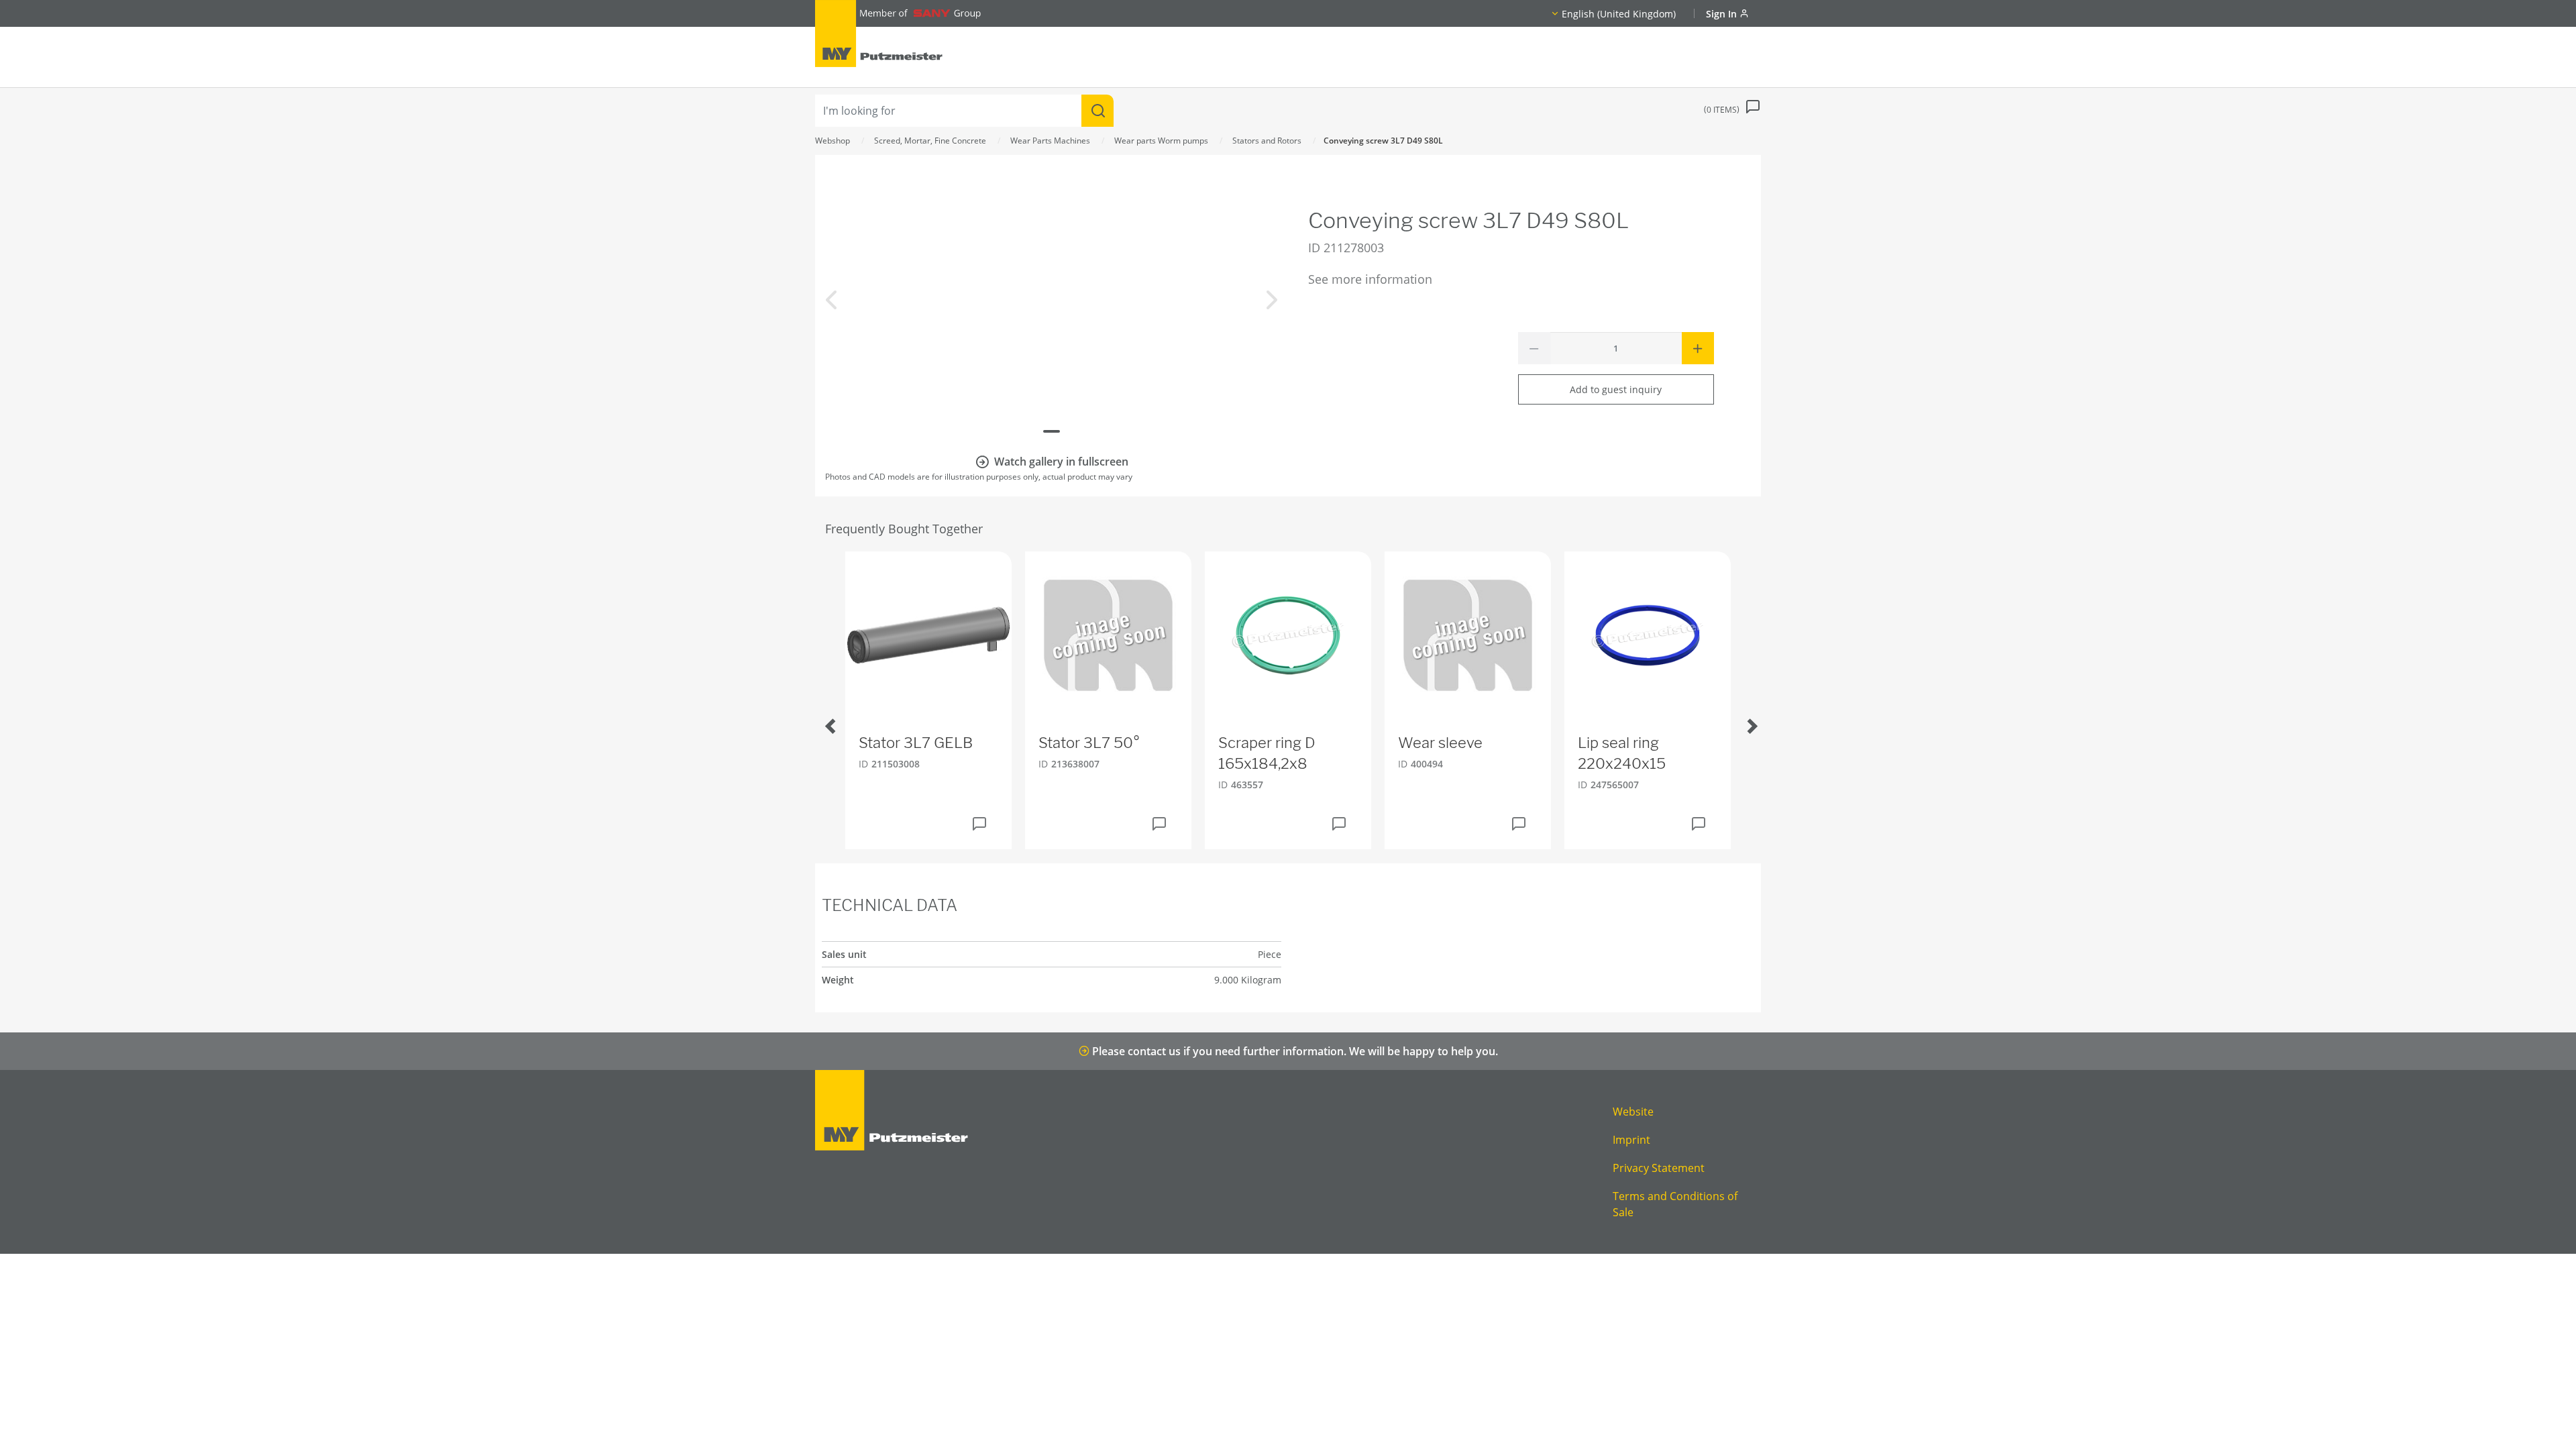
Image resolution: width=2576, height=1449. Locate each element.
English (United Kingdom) (1619, 14)
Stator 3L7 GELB (916, 743)
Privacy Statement (1659, 1168)
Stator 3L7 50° (1089, 743)
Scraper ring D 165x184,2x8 (1267, 753)
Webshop (833, 141)
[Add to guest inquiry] (979, 824)
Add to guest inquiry (1616, 389)
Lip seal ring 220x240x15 (1622, 753)
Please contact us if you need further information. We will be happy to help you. (1294, 1051)
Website (1633, 1112)
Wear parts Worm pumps (1161, 141)
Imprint (1631, 1140)
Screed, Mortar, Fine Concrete (930, 141)
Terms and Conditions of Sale (1675, 1204)
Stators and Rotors (1267, 141)
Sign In (1723, 14)
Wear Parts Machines (1050, 141)
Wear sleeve (1440, 743)
